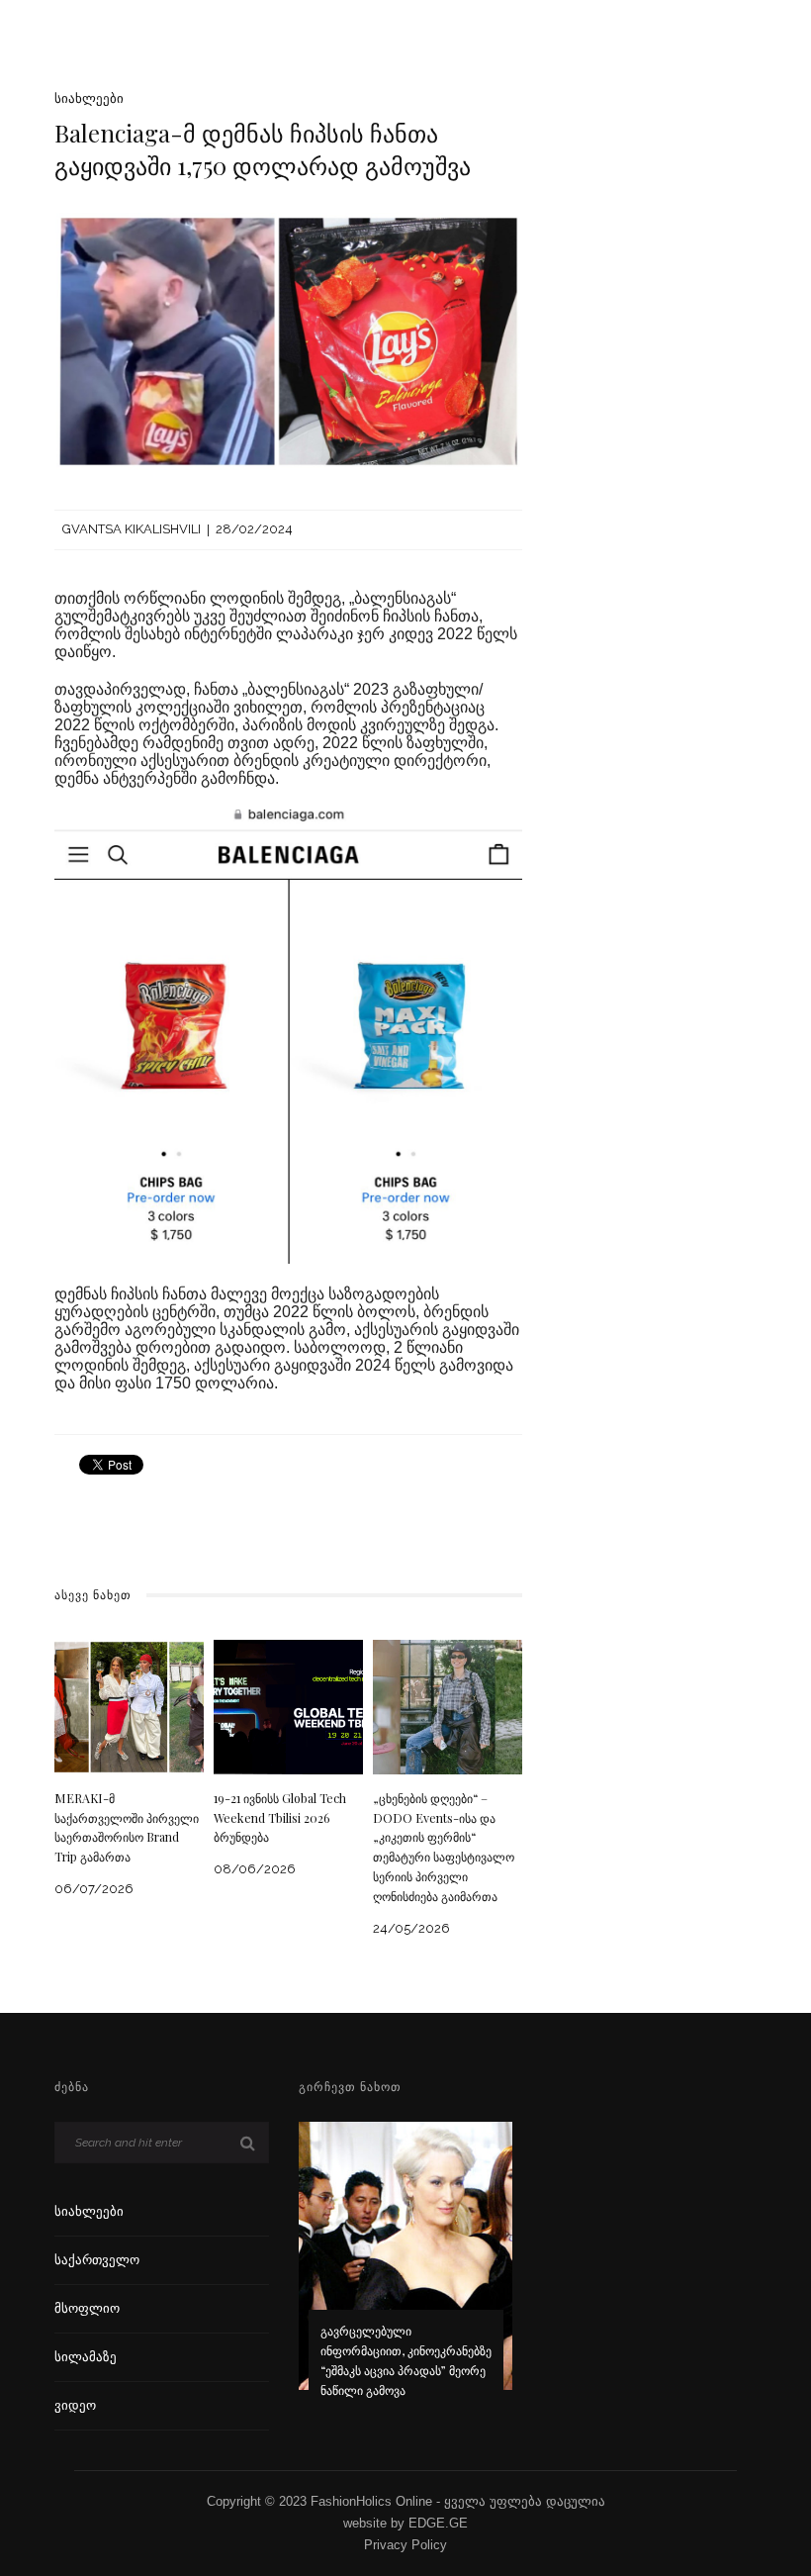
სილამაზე (86, 2357)
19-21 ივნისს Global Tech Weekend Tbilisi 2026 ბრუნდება (280, 1818)
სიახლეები (89, 98)
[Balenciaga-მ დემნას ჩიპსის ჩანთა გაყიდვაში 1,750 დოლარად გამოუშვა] (288, 340)
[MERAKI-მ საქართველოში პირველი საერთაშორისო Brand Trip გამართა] (129, 1706)
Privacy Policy (405, 2545)
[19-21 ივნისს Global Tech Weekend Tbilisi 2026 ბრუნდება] (288, 1706)
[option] (406, 2273)
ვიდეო (75, 2405)
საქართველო (97, 2260)
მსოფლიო (87, 2308)
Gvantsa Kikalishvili (132, 529)
